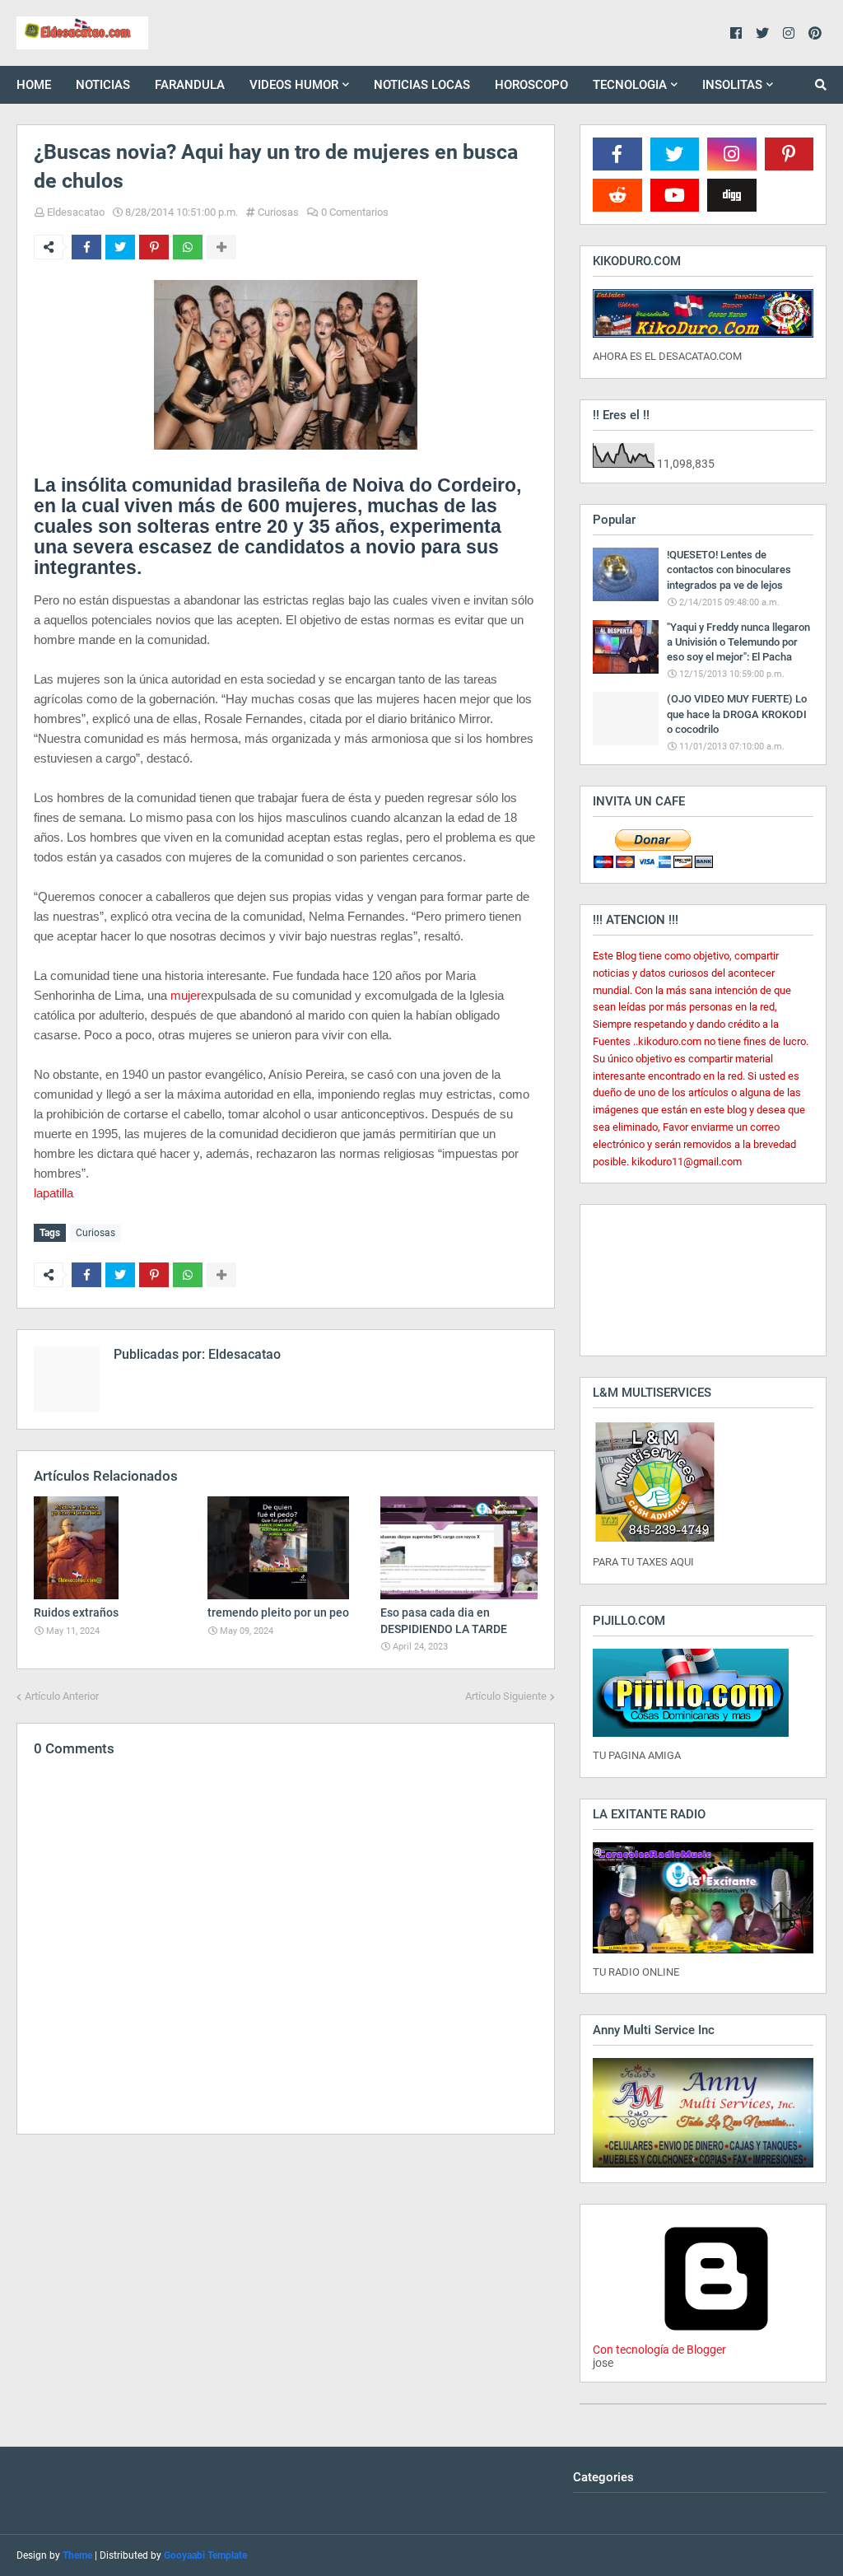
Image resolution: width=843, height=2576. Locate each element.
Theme (77, 2555)
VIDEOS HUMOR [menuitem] (294, 85)
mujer (186, 995)
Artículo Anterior (62, 1696)
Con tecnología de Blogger (659, 2350)
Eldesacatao (76, 212)
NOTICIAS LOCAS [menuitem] (422, 85)
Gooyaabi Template (205, 2555)
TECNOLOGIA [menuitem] (630, 85)
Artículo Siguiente (506, 1696)
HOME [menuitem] (34, 85)
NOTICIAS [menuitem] (103, 85)
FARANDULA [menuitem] (190, 85)
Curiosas (278, 212)
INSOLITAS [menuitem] (732, 85)
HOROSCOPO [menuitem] (531, 85)
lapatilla (54, 1193)
